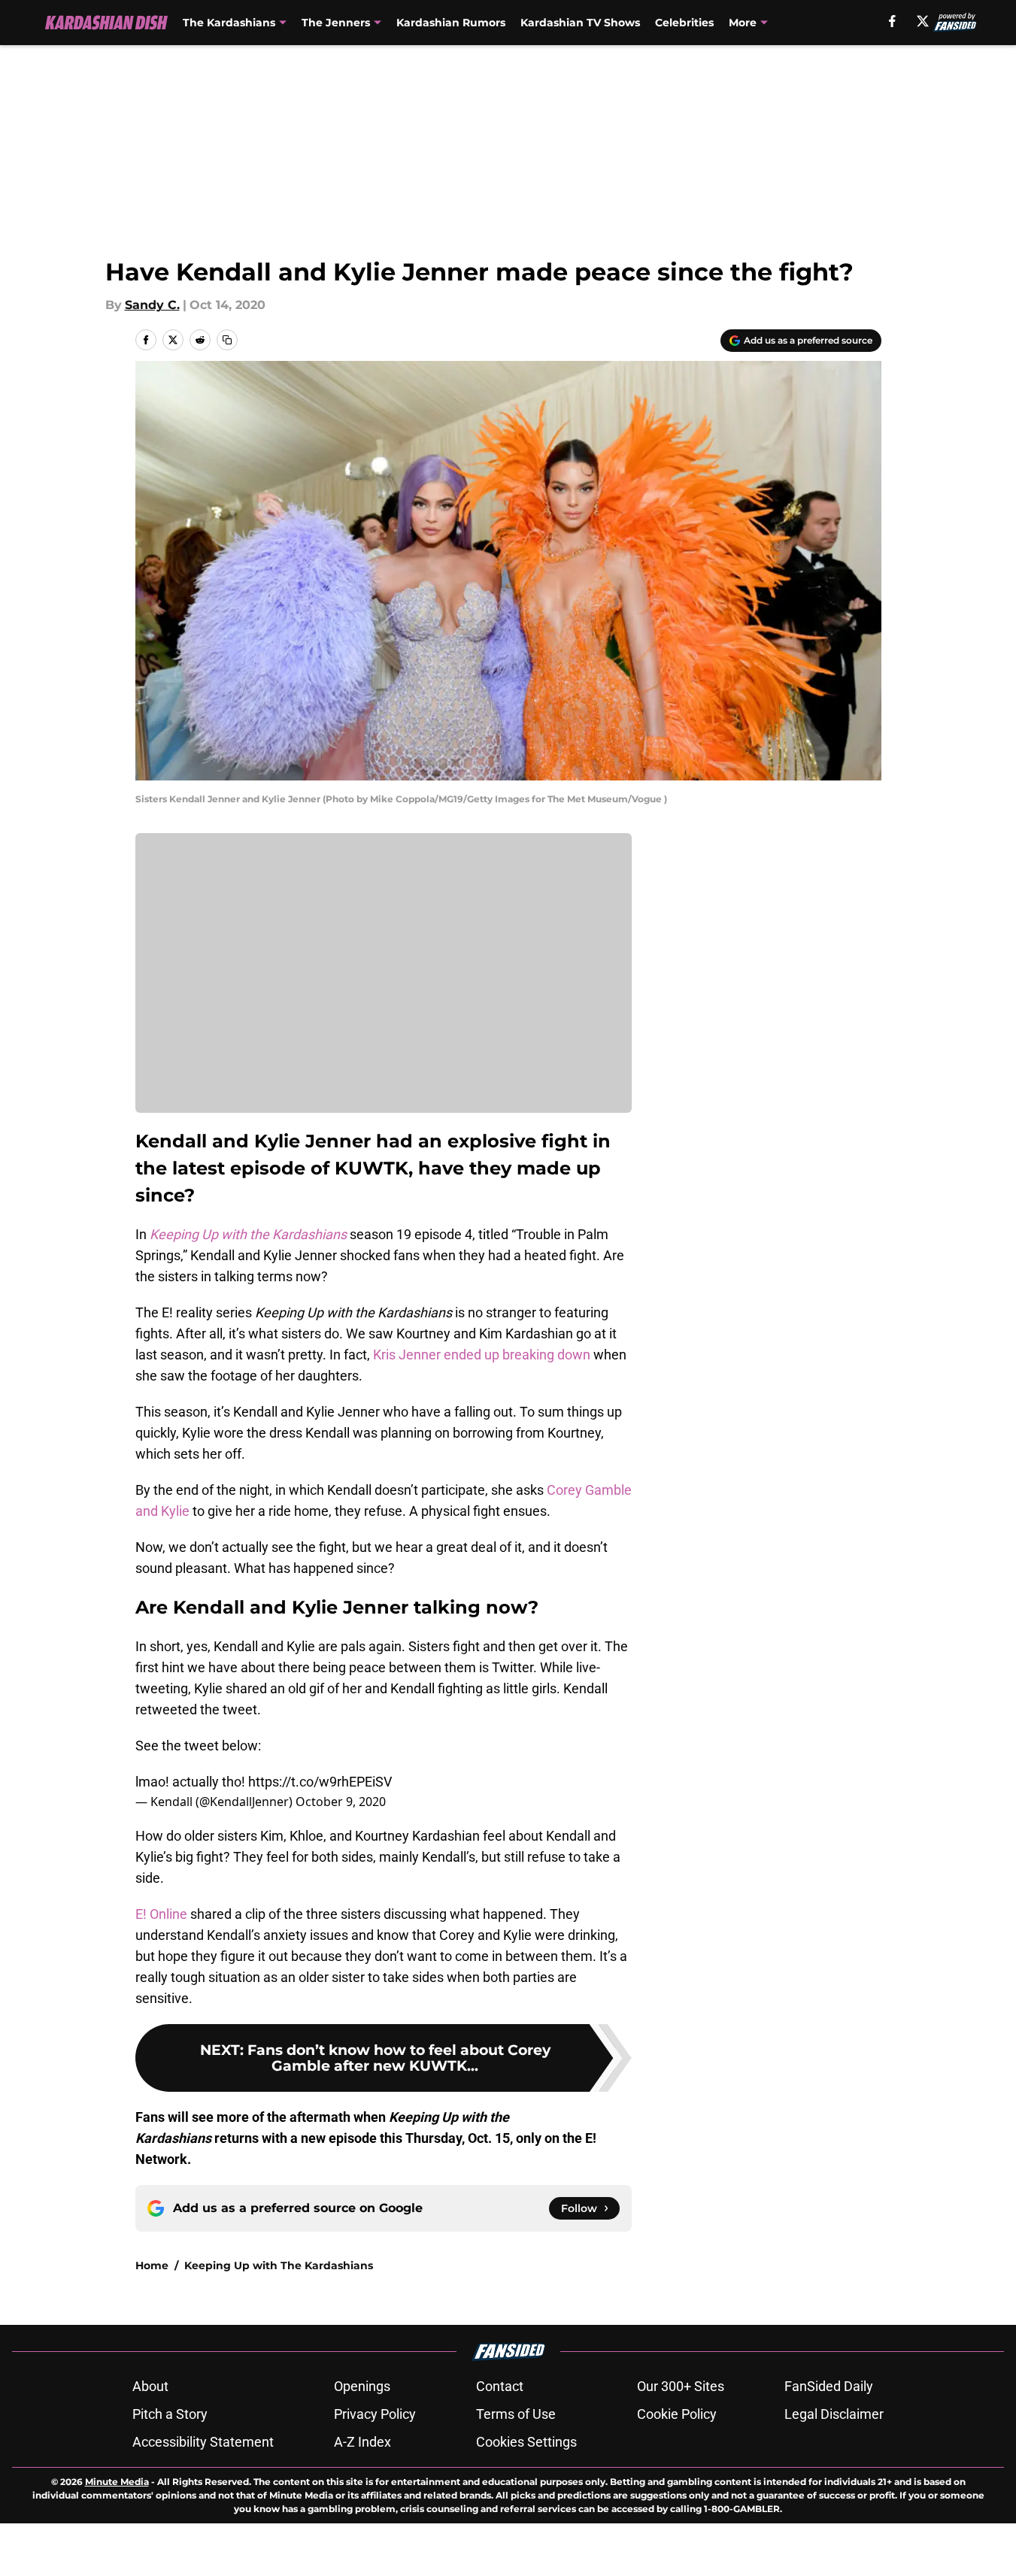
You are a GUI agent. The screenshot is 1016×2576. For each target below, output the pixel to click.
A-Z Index (362, 2442)
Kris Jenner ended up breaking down (482, 1355)
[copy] (227, 340)
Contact (500, 2386)
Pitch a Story (170, 2414)
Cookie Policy (677, 2414)
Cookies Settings (526, 2442)
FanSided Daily (829, 2386)
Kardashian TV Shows (580, 23)
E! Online (161, 1914)
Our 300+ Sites (681, 2386)
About (150, 2386)
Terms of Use (516, 2414)
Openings (362, 2386)
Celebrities (684, 23)
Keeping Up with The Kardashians (279, 2265)
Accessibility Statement (203, 2442)
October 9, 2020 (341, 1802)
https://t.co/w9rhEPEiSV (320, 1782)
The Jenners (336, 23)
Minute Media (117, 2482)
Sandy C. (152, 305)
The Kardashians (229, 23)
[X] (923, 21)
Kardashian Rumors (451, 23)
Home (152, 2265)
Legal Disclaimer (834, 2414)
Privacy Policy (375, 2414)
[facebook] (892, 21)
